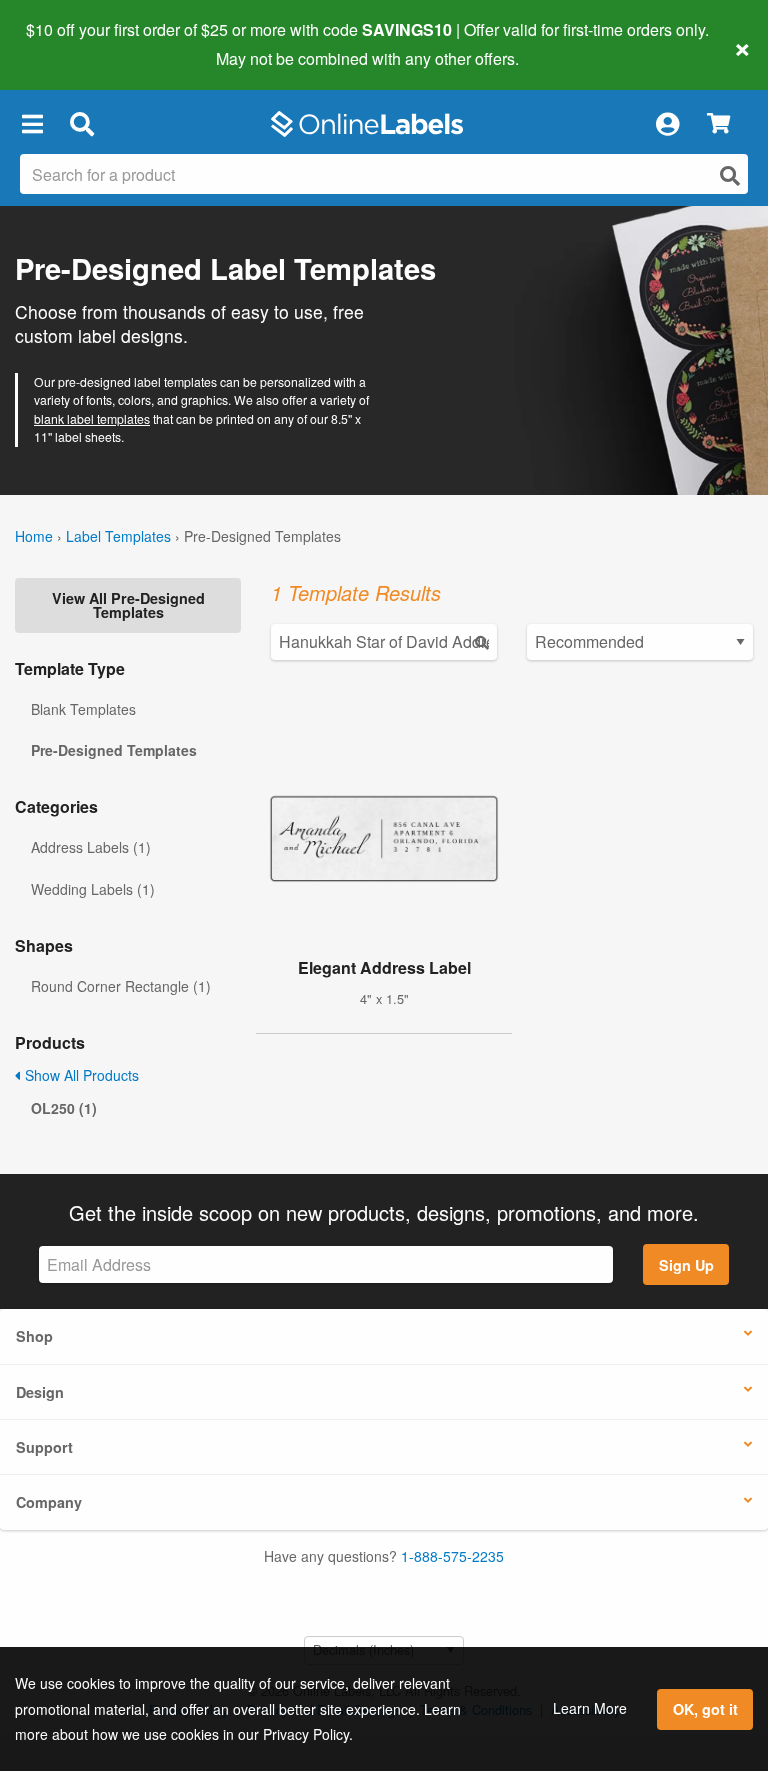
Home (34, 536)
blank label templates (92, 418)
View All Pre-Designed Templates (128, 605)
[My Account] (667, 124)
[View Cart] (718, 124)
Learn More (590, 1708)
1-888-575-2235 (452, 1556)
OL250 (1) (64, 1108)
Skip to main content (72, 44)
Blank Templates (83, 709)
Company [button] (49, 1502)
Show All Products (80, 1075)
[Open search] (730, 175)
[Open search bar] (81, 124)
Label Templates (118, 536)
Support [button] (44, 1447)
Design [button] (40, 1392)
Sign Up (686, 1265)
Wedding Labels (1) (93, 889)
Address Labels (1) (91, 847)
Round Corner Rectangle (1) (121, 986)
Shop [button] (34, 1336)
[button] (32, 124)
